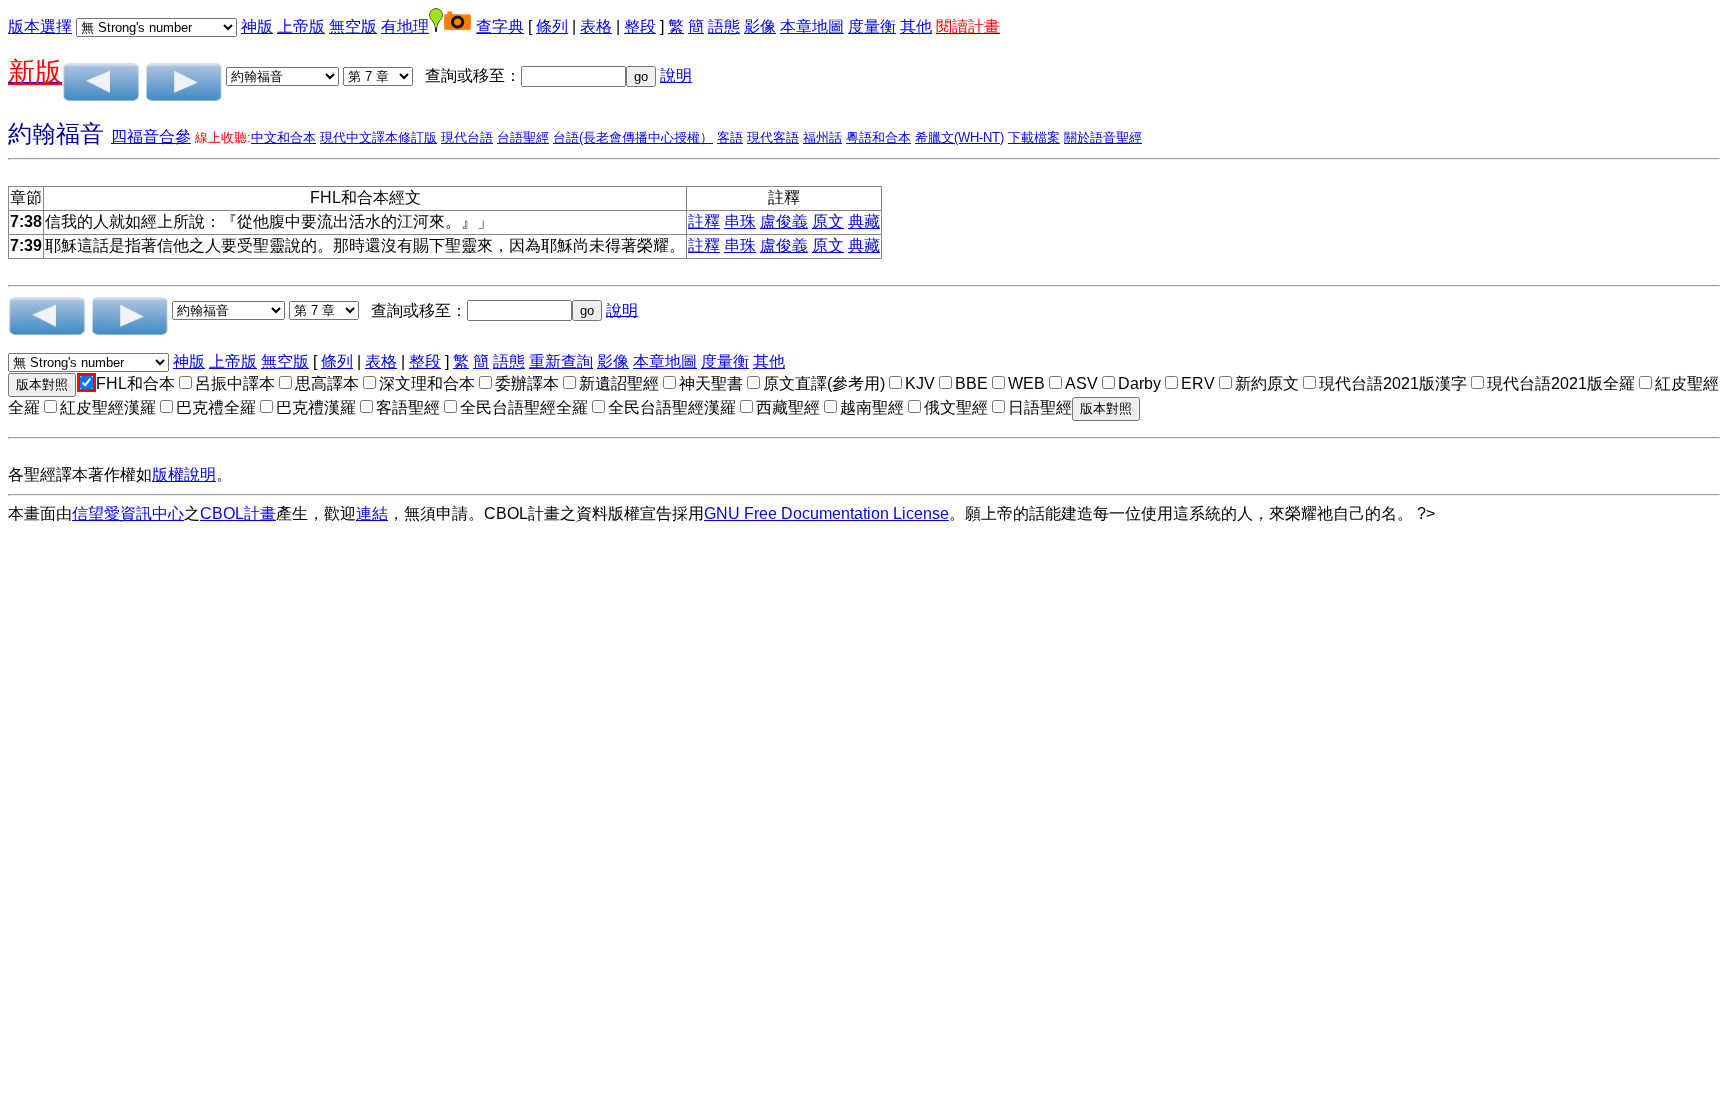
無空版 (353, 26)
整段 (640, 26)
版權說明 (184, 474)
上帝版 (301, 26)
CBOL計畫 (238, 513)
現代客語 (773, 137)
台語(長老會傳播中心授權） (633, 137)
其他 (916, 26)
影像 (760, 26)
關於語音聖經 (1103, 137)
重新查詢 (561, 361)
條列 (552, 26)
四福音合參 (151, 136)
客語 (730, 137)
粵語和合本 (878, 137)
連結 (372, 513)
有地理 (405, 26)
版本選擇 (40, 26)
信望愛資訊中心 (128, 513)
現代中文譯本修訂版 (378, 137)
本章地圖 (812, 26)
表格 (596, 26)
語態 (724, 26)
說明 (676, 75)
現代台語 (467, 137)
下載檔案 (1034, 137)
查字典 (500, 26)
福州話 (822, 137)
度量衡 (872, 26)
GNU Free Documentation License (826, 513)
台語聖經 (523, 137)
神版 (257, 26)
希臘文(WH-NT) (959, 137)
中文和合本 (283, 137)
